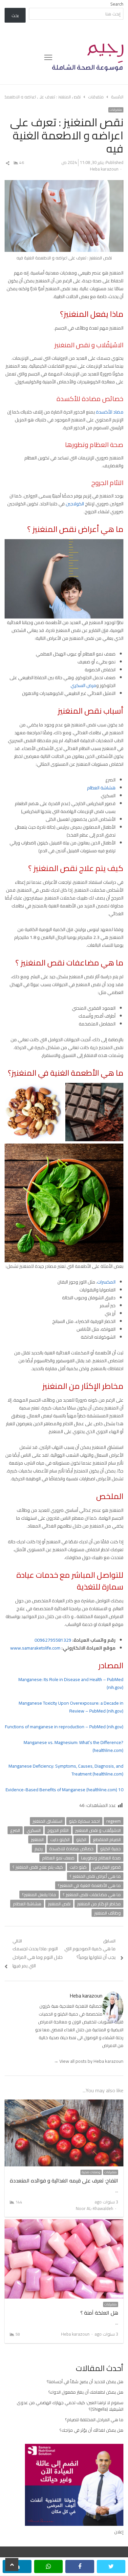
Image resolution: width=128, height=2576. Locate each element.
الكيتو (81, 1839)
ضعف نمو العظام (58, 1858)
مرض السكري (83, 685)
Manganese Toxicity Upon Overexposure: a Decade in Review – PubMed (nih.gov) (71, 1707)
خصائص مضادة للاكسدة (71, 1849)
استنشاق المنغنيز (47, 1821)
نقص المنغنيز (59, 1904)
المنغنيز (37, 1839)
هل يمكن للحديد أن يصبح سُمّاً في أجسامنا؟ (85, 2382)
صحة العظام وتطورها (101, 1858)
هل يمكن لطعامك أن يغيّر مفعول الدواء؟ (86, 2392)
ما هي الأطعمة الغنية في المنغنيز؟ (89, 1885)
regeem (114, 1821)
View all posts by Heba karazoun (89, 2061)
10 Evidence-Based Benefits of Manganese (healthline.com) (64, 1790)
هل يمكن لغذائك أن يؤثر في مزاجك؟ (91, 2430)
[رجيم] (88, 57)
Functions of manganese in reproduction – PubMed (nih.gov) (64, 1727)
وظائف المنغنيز (107, 1913)
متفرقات (116, 110)
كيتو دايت (78, 1867)
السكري (34, 1830)
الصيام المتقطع (107, 1839)
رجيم (39, 1849)
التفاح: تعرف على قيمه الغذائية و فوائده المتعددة (64, 2180)
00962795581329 (53, 1640)
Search (117, 4)
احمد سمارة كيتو (84, 1821)
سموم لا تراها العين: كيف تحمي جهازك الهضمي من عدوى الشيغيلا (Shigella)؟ (70, 2406)
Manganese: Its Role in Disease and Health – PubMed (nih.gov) (71, 1683)
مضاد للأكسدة (110, 412)
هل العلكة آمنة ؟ (99, 2313)
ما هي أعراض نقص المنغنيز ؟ (95, 1876)
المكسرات (106, 1282)
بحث (15, 15)
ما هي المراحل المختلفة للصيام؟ (94, 2420)
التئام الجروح (58, 1830)
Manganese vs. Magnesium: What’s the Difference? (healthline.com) (74, 1746)
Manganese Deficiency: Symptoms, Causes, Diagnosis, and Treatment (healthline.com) (66, 1770)
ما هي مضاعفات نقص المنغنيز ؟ (92, 1895)
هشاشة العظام (101, 788)
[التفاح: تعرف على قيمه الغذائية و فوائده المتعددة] (64, 2103)
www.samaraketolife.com (35, 1648)
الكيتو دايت (60, 1839)
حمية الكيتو (110, 1849)
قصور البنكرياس (107, 1867)
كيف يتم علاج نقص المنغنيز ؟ (38, 1867)
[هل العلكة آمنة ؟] (64, 2223)
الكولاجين (74, 504)
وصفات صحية (91, 2172)
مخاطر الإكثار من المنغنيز (99, 1904)
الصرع (15, 1830)
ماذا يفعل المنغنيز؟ (39, 1895)
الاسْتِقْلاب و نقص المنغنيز (98, 1830)
